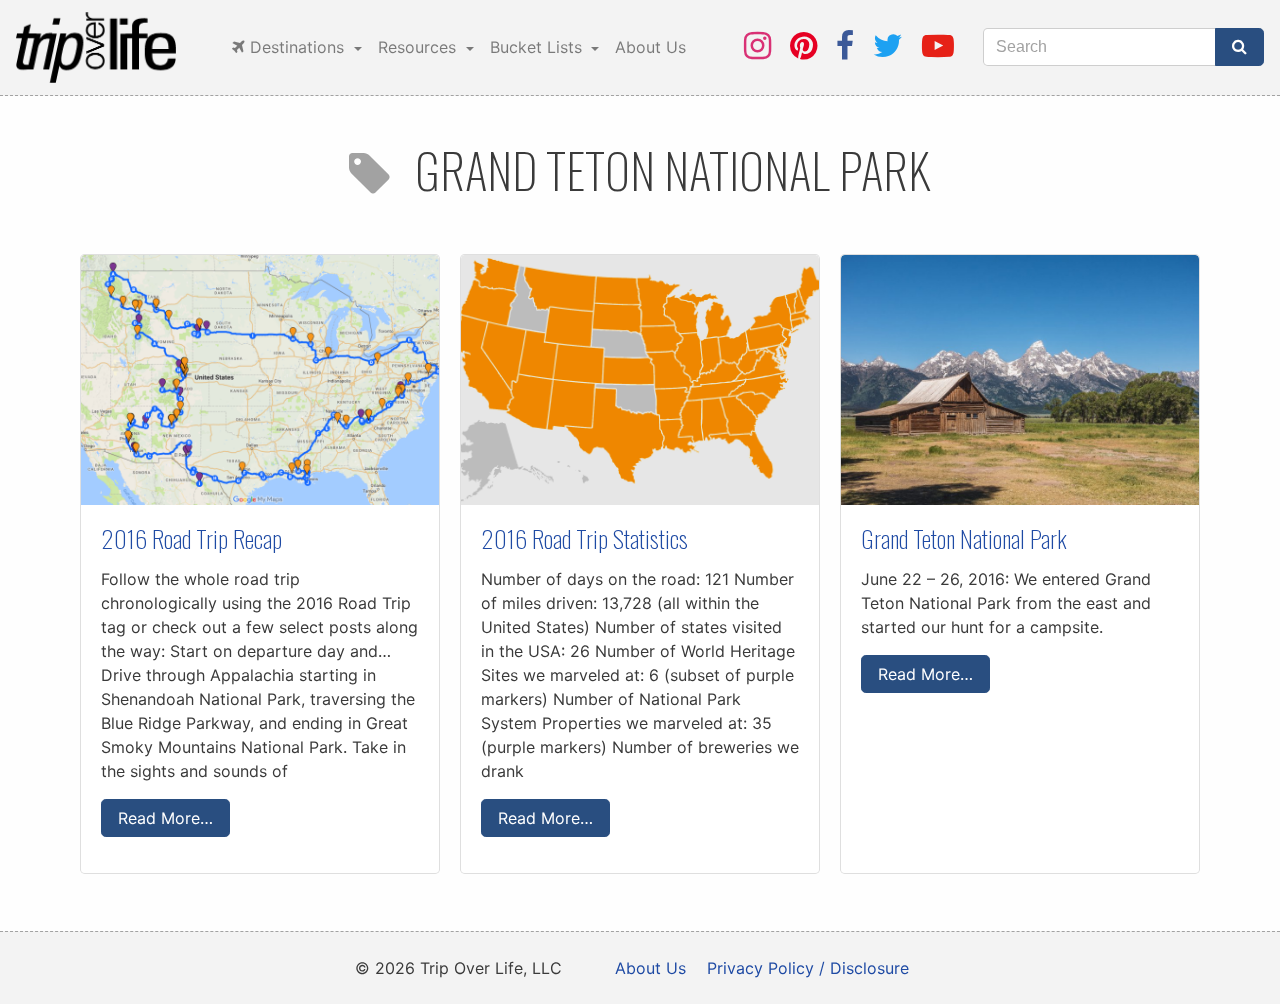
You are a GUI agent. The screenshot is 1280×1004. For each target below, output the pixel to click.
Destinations (297, 47)
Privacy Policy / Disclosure (808, 968)
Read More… (165, 818)
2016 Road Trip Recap (191, 538)
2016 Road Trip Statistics (584, 538)
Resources (419, 47)
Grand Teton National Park (964, 538)
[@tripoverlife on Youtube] (938, 45)
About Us (650, 47)
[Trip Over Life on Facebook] (845, 45)
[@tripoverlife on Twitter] (888, 45)
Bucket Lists (538, 47)
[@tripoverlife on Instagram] (757, 45)
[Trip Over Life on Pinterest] (803, 45)
